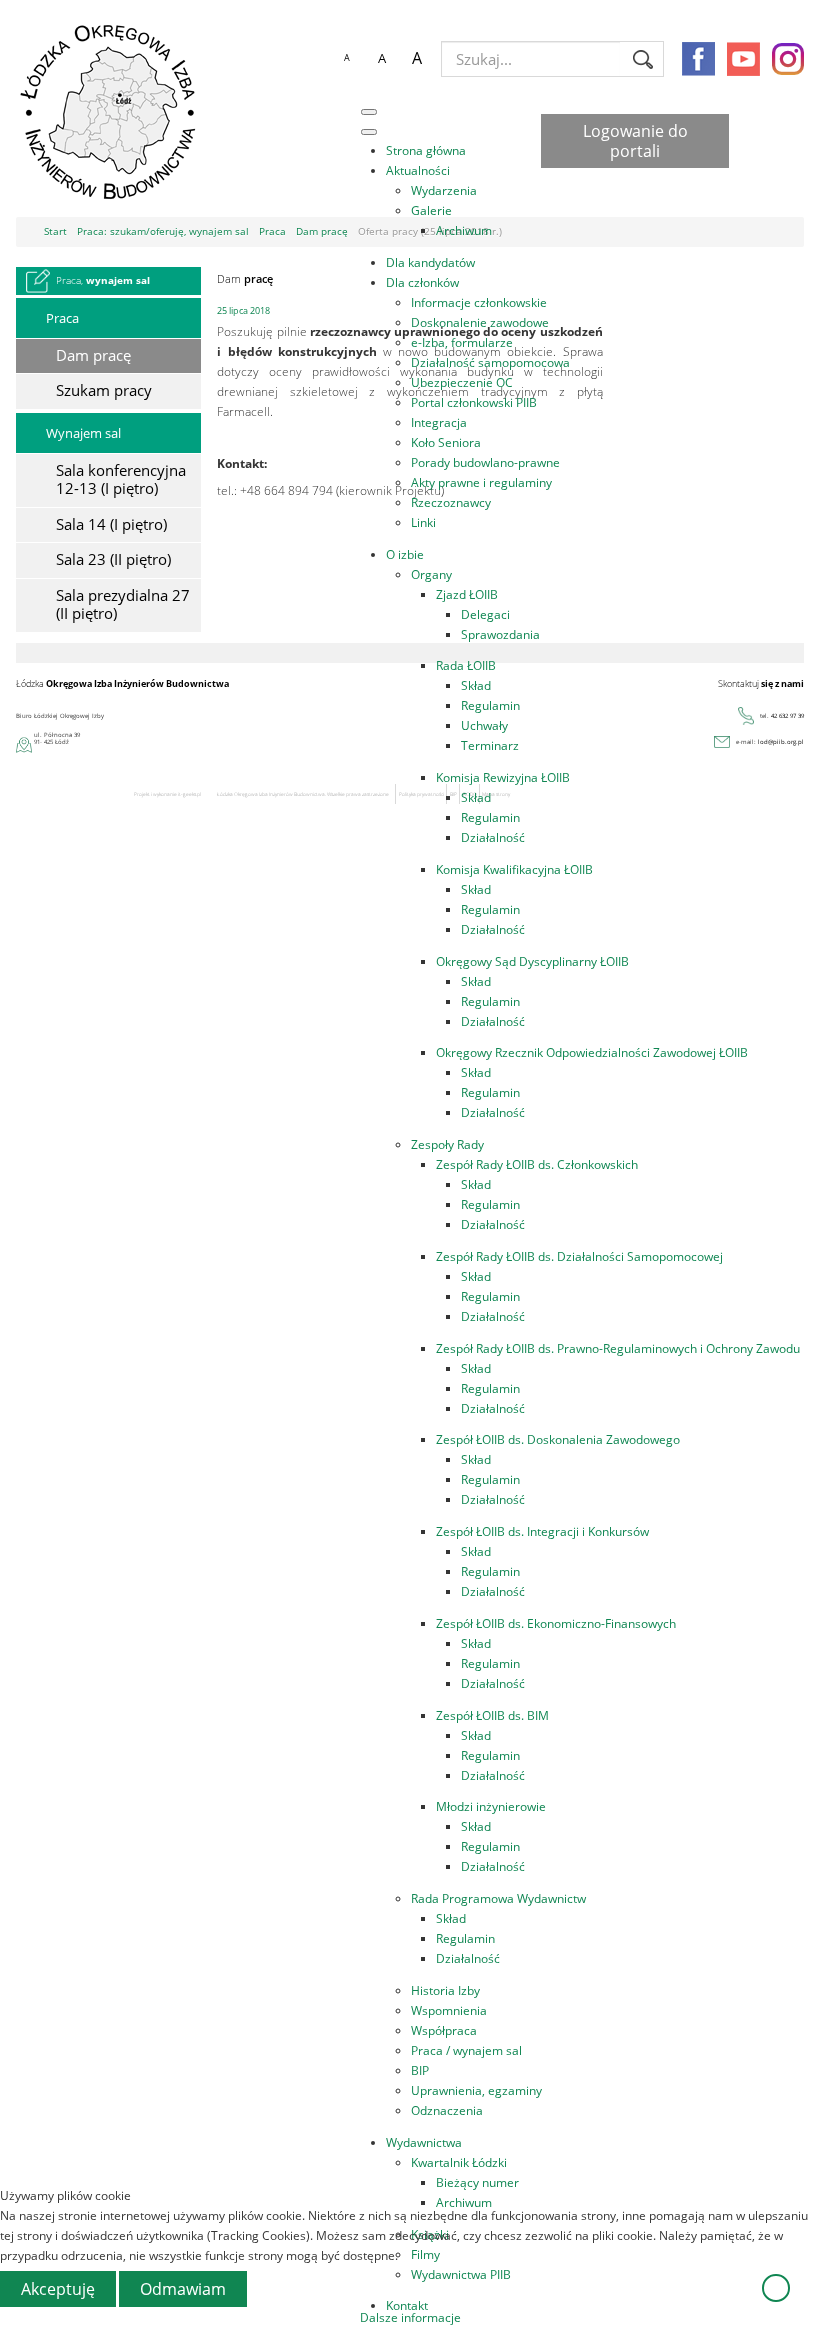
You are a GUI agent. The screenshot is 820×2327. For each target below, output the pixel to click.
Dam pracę (93, 355)
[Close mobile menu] (369, 132)
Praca (62, 318)
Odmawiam (183, 2289)
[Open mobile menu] (369, 112)
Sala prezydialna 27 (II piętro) (123, 604)
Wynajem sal (83, 433)
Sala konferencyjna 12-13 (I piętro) (121, 479)
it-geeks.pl (189, 794)
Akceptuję (58, 2289)
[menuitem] (426, 150)
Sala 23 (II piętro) (113, 559)
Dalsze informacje (410, 2317)
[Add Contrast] (311, 59)
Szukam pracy (104, 390)
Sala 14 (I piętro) (111, 524)
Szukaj (643, 59)
